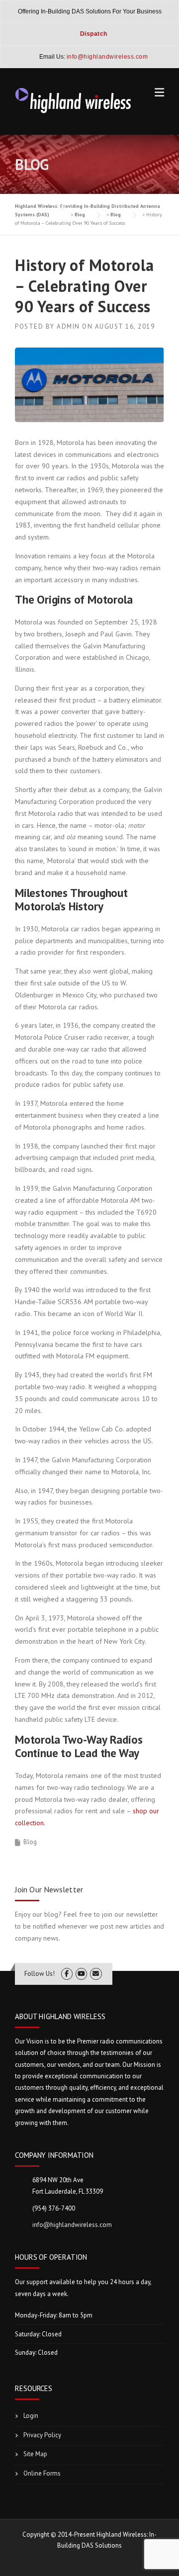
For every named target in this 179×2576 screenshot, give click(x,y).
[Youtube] (81, 1974)
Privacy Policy (42, 2435)
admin (68, 326)
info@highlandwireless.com (72, 2225)
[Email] (96, 1974)
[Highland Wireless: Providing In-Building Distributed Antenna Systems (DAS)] (74, 99)
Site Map (35, 2454)
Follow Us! (40, 1974)
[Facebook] (67, 1974)
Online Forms (42, 2473)
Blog (30, 1842)
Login (31, 2416)
